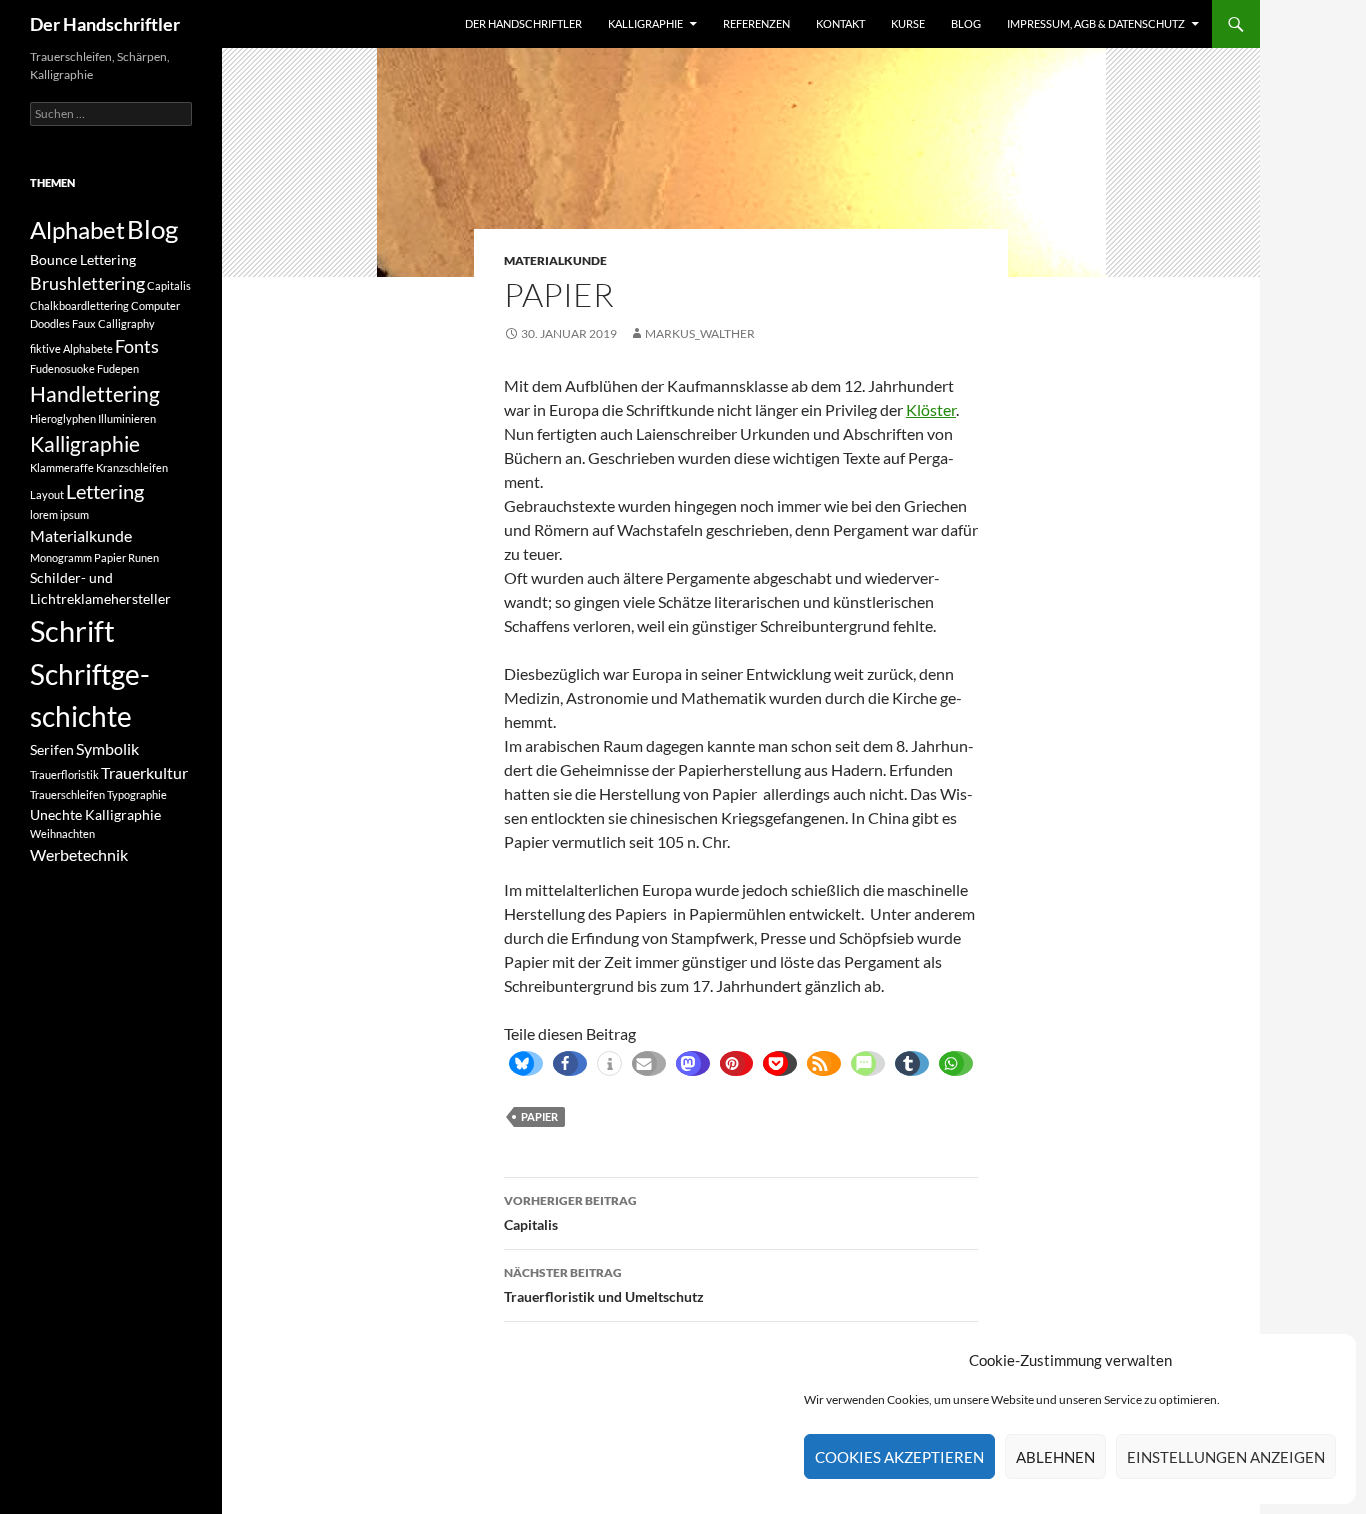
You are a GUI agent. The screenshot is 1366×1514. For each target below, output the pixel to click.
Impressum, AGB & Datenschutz (1096, 23)
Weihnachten (62, 833)
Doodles (50, 323)
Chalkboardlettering (79, 305)
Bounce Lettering (83, 259)
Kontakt (840, 23)
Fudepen (118, 368)
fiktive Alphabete (71, 348)
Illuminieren (127, 418)
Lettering (105, 491)
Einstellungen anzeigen (1226, 1457)
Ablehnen (1055, 1457)
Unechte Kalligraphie (95, 814)
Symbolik (107, 748)
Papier (539, 1116)
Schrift (72, 630)
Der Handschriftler (105, 24)
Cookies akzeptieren (899, 1457)
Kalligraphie (645, 23)
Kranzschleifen (132, 467)
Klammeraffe (62, 467)
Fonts (137, 346)
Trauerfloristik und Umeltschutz (604, 1285)
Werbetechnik (79, 854)
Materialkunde (555, 260)
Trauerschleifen (67, 794)
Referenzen (756, 23)
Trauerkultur (144, 772)
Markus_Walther (700, 333)
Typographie (137, 794)
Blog (966, 23)
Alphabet (77, 229)
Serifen (52, 749)
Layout (47, 494)
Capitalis (570, 1213)
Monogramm (61, 557)
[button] (521, 1063)
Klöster (931, 409)
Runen (143, 557)
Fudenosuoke (62, 368)
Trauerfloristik (64, 774)
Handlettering (95, 393)
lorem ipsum (59, 514)
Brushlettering (87, 283)
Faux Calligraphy (113, 323)
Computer (155, 305)
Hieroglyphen (63, 418)
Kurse (908, 23)
